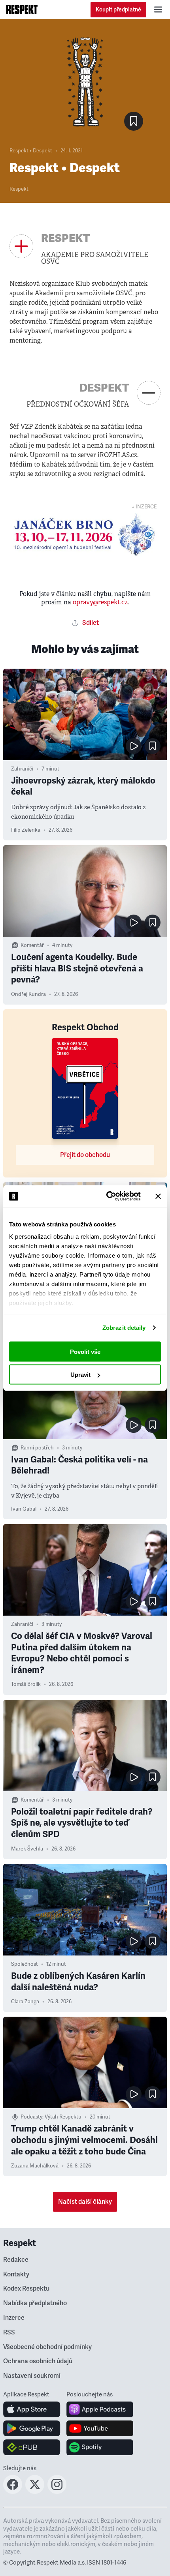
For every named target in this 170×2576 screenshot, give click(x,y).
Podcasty (31, 2117)
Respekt (19, 189)
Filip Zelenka (26, 830)
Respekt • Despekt (31, 151)
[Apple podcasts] (100, 2409)
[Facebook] (13, 2492)
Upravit (80, 1375)
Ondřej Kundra (28, 994)
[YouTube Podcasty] (100, 2428)
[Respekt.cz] (22, 9)
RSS (9, 2332)
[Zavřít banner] (158, 1196)
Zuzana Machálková (35, 2166)
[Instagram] (57, 2492)
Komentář (32, 945)
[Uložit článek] (134, 121)
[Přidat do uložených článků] (153, 746)
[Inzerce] (85, 535)
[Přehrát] (134, 746)
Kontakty (16, 2274)
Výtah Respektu (63, 2117)
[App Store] (32, 2409)
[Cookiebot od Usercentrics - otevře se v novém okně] (107, 1196)
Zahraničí (22, 769)
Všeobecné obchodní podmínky (47, 2347)
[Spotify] (100, 2447)
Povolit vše (85, 1351)
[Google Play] (32, 2428)
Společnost (25, 1964)
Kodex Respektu (26, 2289)
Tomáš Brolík (26, 1684)
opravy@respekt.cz (100, 602)
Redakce (16, 2260)
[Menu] (158, 9)
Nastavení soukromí (32, 2376)
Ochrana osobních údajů (38, 2361)
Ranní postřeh (37, 1448)
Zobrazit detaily (124, 1328)
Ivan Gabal (24, 1509)
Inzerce (14, 2318)
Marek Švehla (27, 1849)
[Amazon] (32, 2447)
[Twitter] (35, 2492)
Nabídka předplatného (35, 2303)
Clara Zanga (25, 2002)
